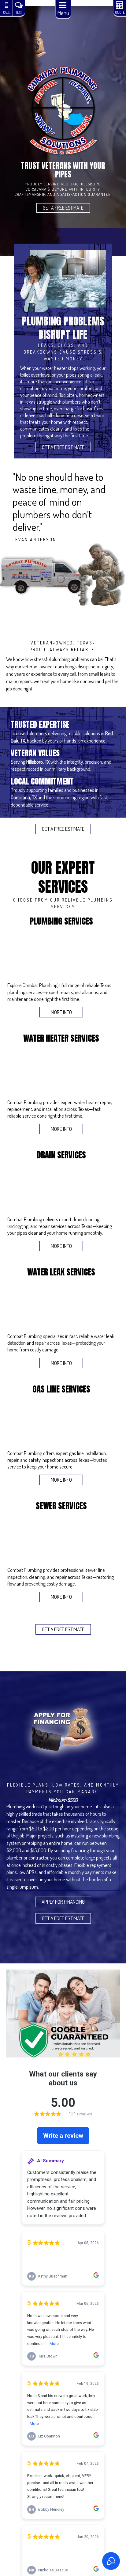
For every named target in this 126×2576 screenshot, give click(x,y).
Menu (63, 13)
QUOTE (120, 12)
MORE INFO (61, 1012)
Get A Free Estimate (63, 208)
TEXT (19, 12)
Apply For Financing (63, 1902)
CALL (6, 12)
